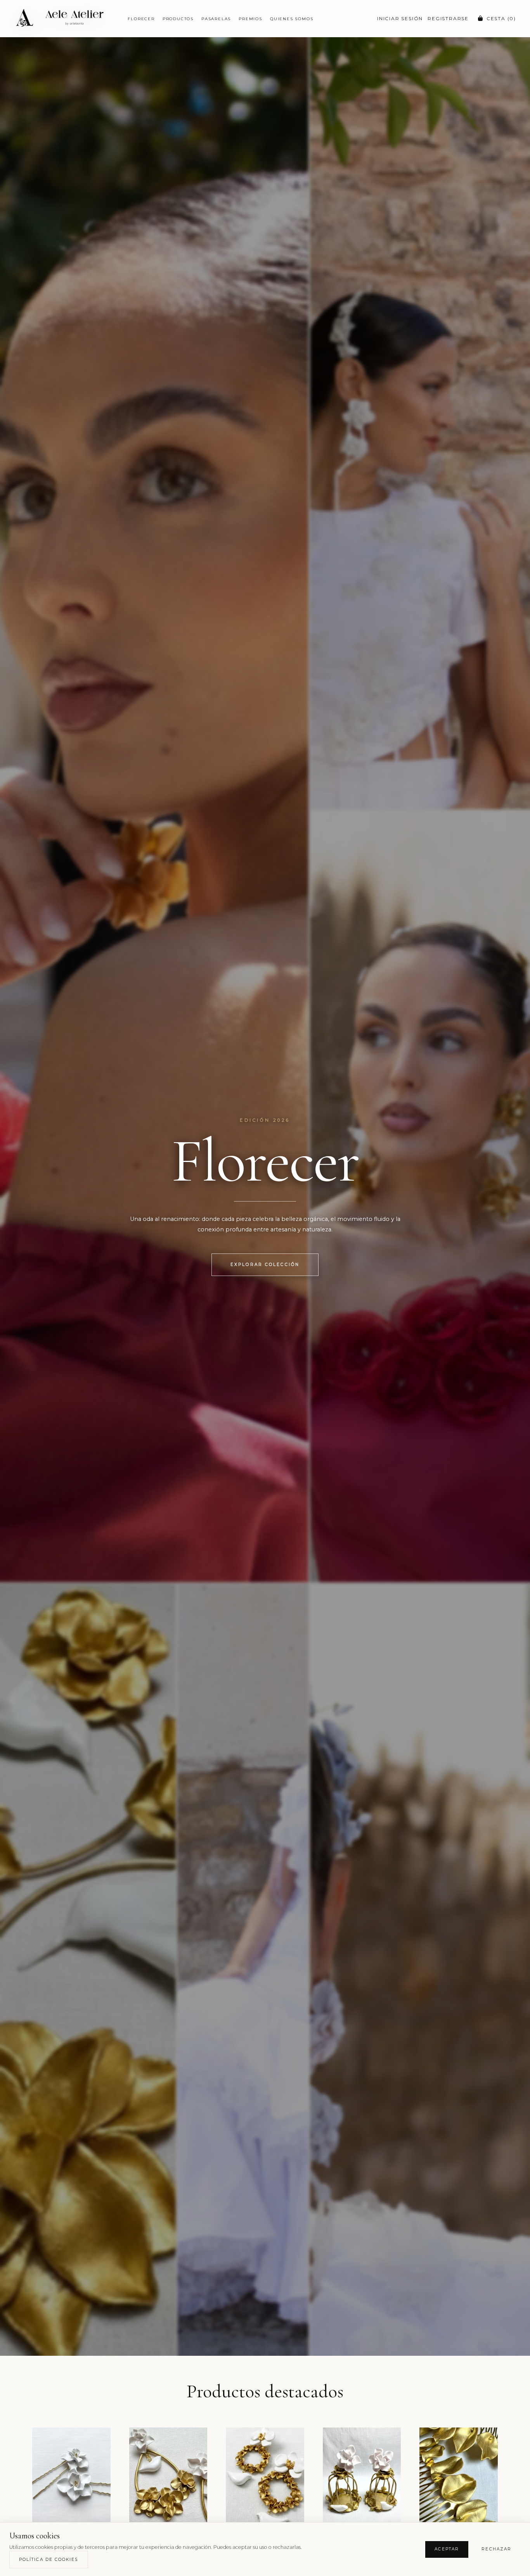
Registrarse (448, 18)
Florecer (141, 19)
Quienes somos (292, 19)
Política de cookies (49, 2560)
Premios (250, 19)
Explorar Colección (265, 1265)
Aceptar (447, 2549)
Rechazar (496, 2549)
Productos (178, 19)
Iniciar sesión (400, 18)
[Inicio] (65, 19)
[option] (71, 2480)
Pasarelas (216, 19)
